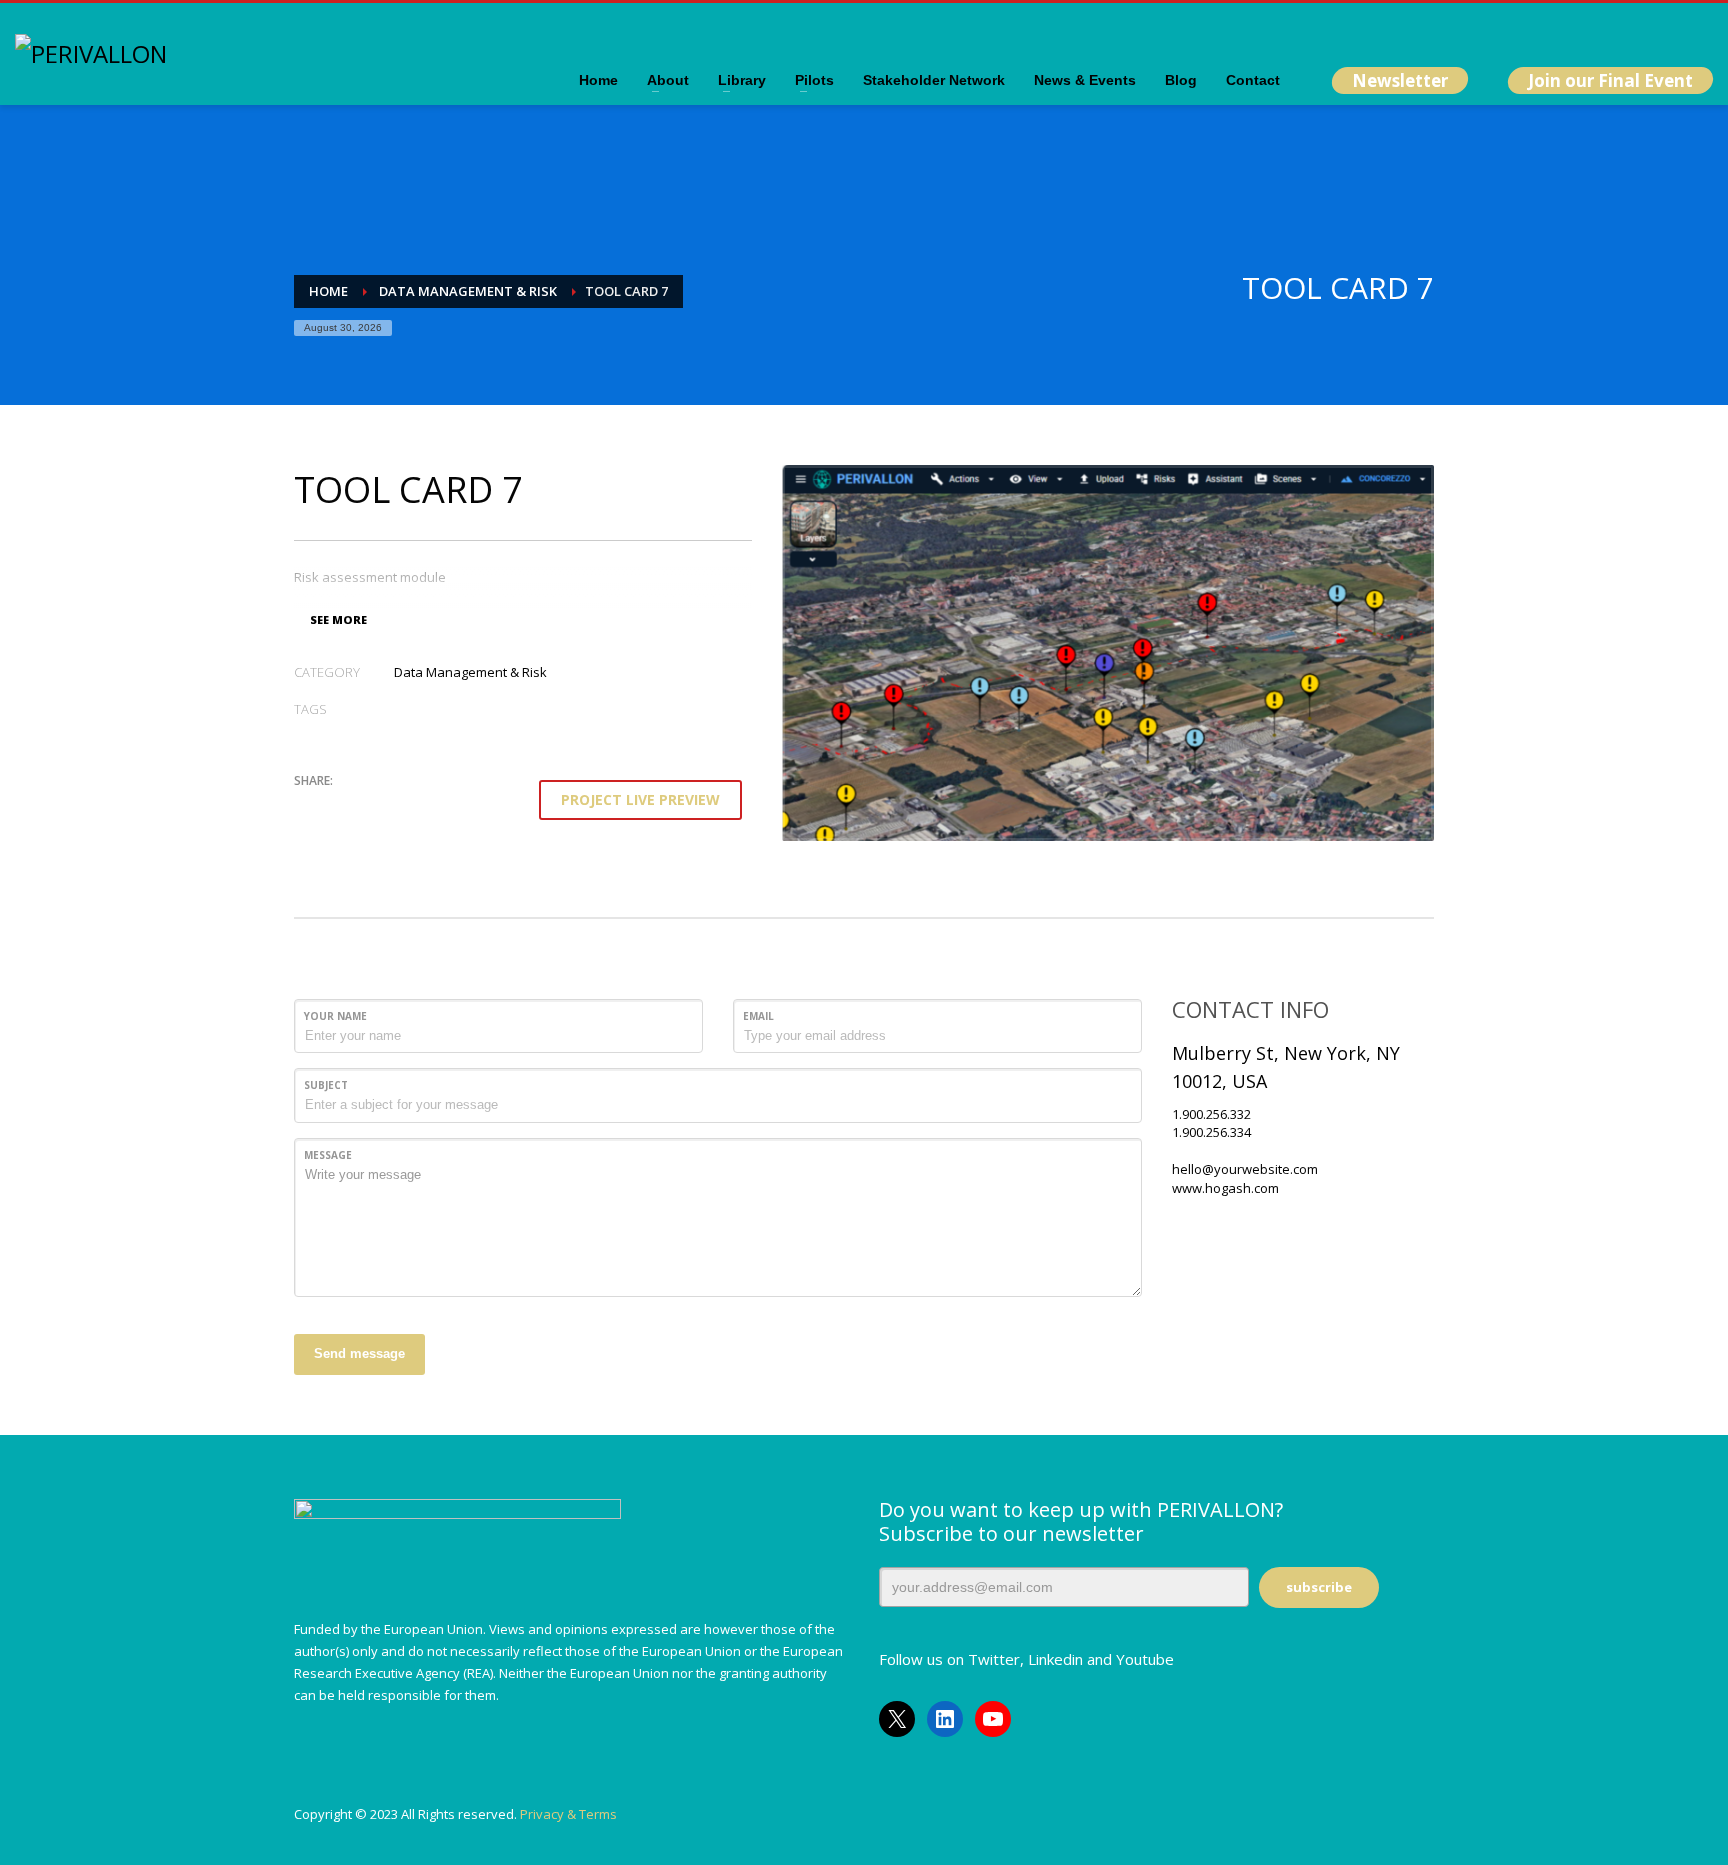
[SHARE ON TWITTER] (309, 808)
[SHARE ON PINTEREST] (414, 807)
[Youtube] (1668, 30)
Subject (326, 1085)
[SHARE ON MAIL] (449, 807)
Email (758, 1016)
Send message (359, 1353)
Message (328, 1155)
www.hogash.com (1225, 1188)
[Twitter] (1608, 30)
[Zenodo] (1698, 30)
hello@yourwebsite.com (1245, 1169)
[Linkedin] (1638, 30)
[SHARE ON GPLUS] (379, 807)
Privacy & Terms (568, 1814)
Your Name (335, 1016)
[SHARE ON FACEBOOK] (344, 807)
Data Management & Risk (470, 672)
